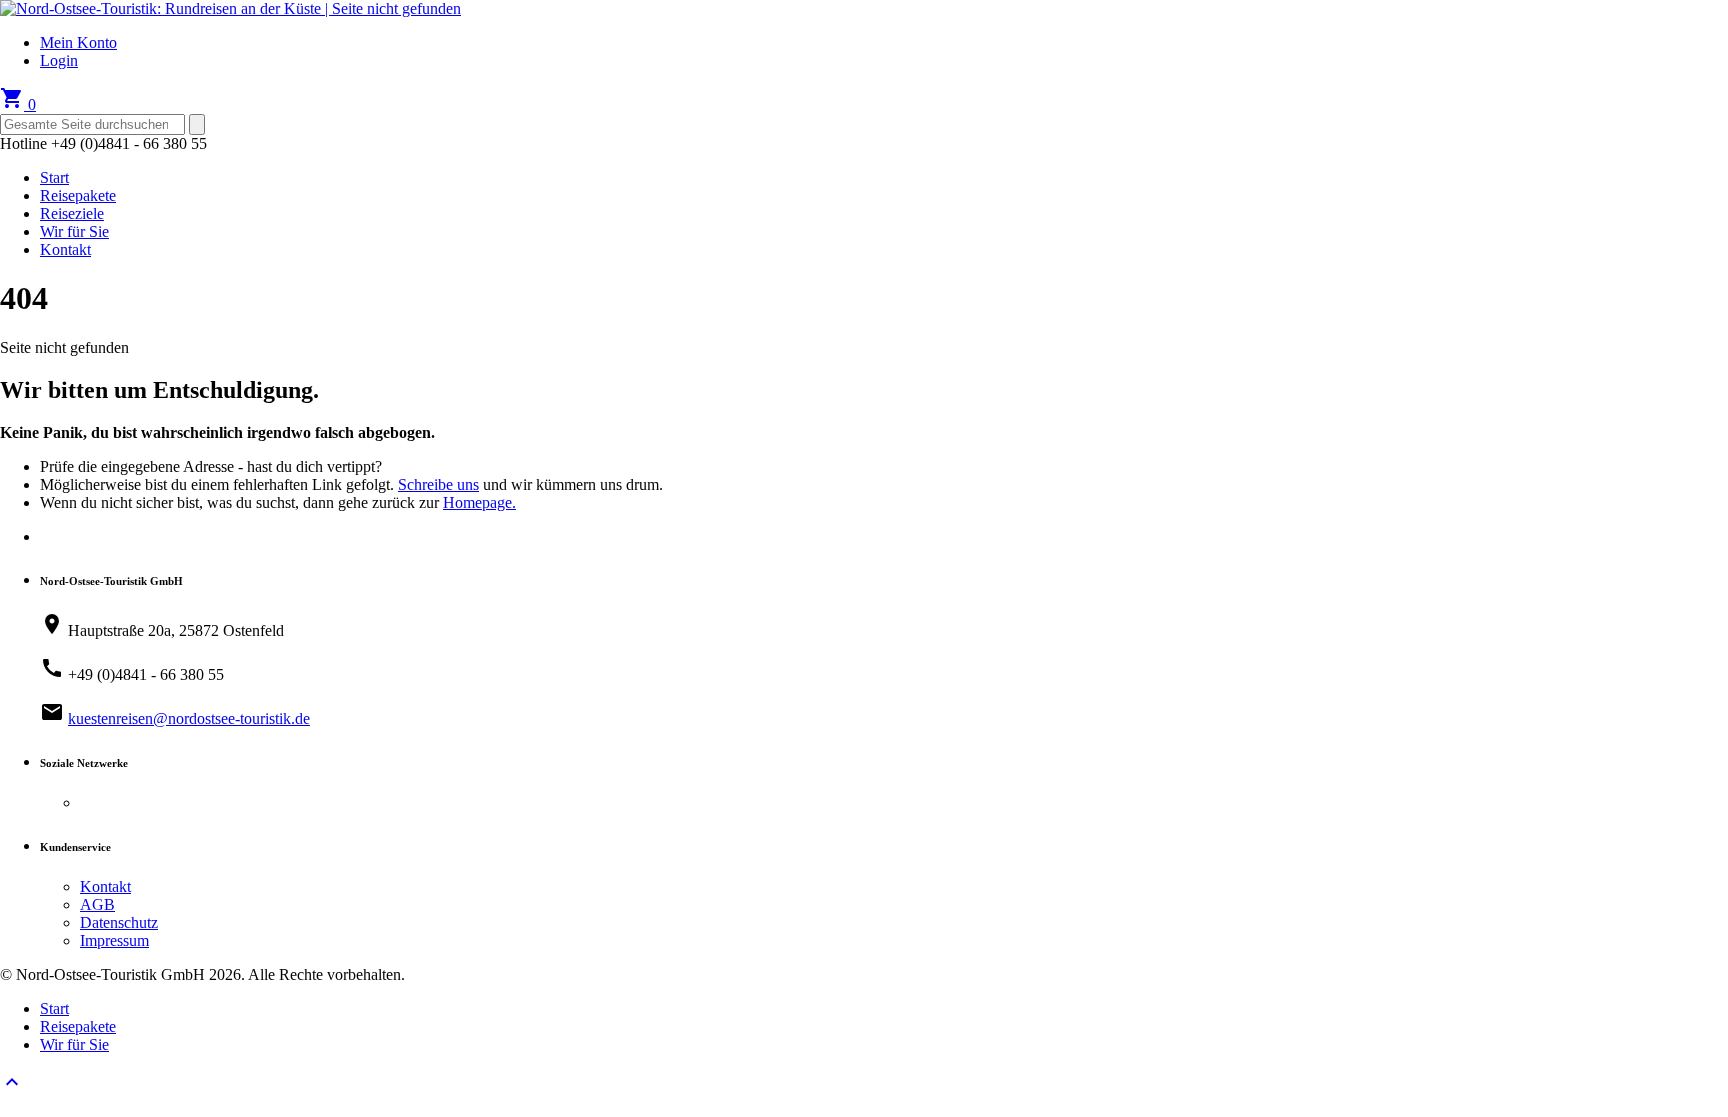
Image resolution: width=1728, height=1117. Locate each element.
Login (59, 60)
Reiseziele (72, 213)
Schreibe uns (438, 484)
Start (54, 177)
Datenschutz (119, 922)
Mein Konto (78, 42)
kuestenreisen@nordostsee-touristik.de (189, 718)
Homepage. (479, 502)
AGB (97, 904)
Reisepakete (78, 195)
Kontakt (65, 249)
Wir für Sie (74, 231)
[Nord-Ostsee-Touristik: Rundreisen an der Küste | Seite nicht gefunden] (230, 8)
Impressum (114, 940)
